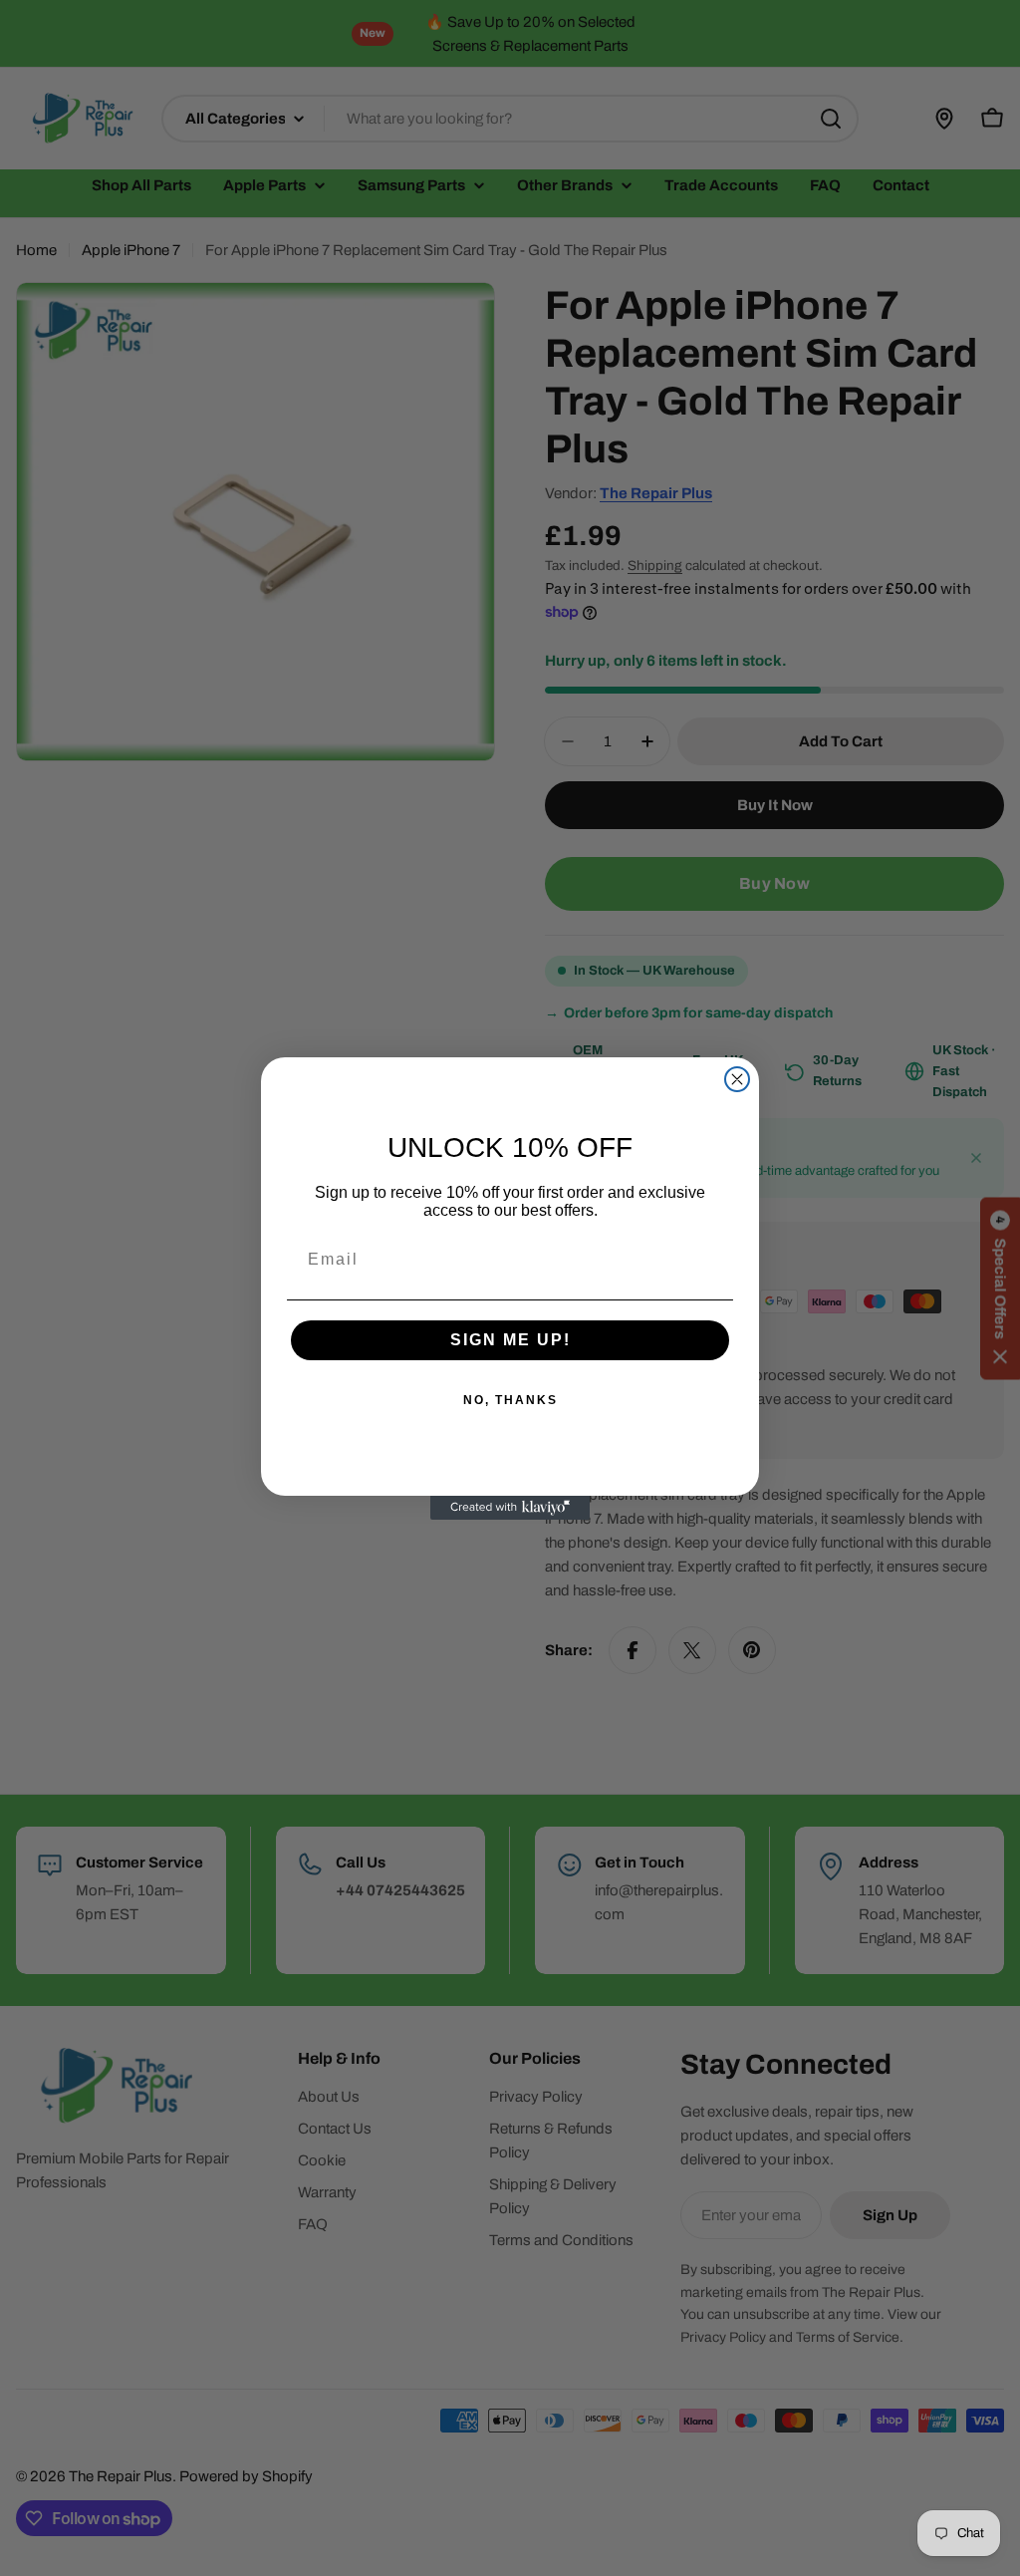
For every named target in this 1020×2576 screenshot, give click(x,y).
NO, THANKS (510, 1400)
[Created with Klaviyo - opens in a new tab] (510, 1508)
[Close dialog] (737, 1079)
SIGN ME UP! (510, 1340)
